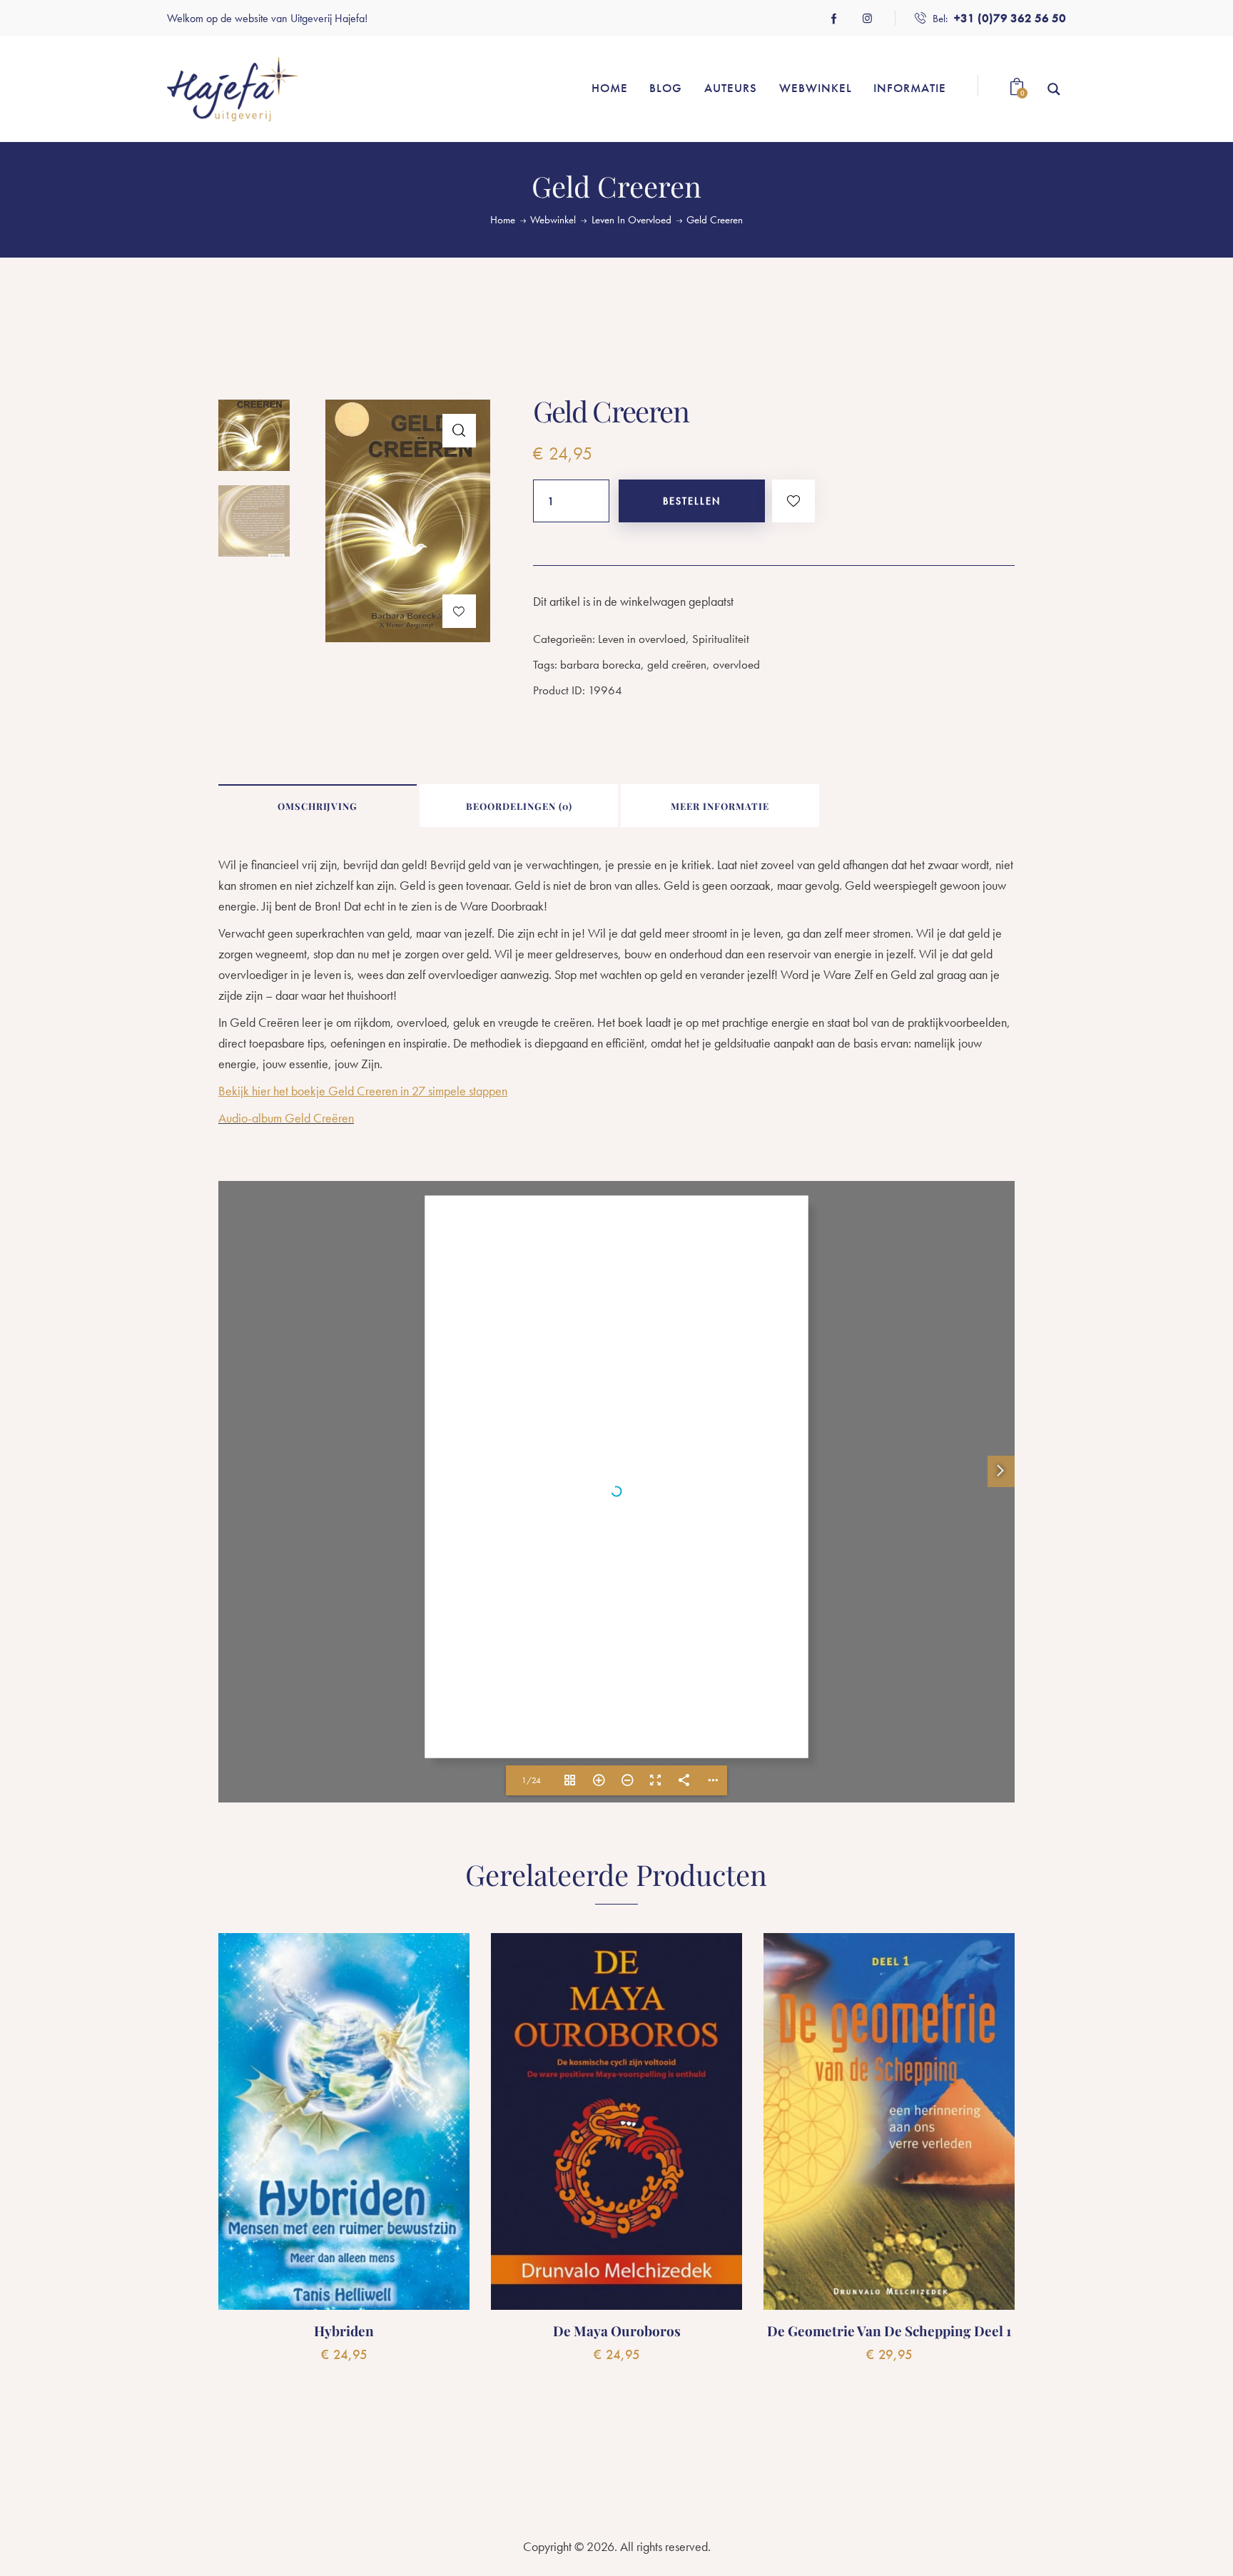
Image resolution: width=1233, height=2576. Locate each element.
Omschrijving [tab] (318, 806)
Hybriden (344, 2331)
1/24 (531, 1780)
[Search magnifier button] (1054, 89)
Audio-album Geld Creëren (286, 1118)
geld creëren (677, 664)
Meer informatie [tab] (720, 806)
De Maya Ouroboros (617, 2331)
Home (503, 220)
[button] (459, 431)
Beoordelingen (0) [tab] (519, 806)
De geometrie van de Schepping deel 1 (889, 2331)
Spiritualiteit (721, 639)
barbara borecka (600, 664)
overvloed (736, 664)
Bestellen (692, 501)
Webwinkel (553, 220)
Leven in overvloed (631, 220)
